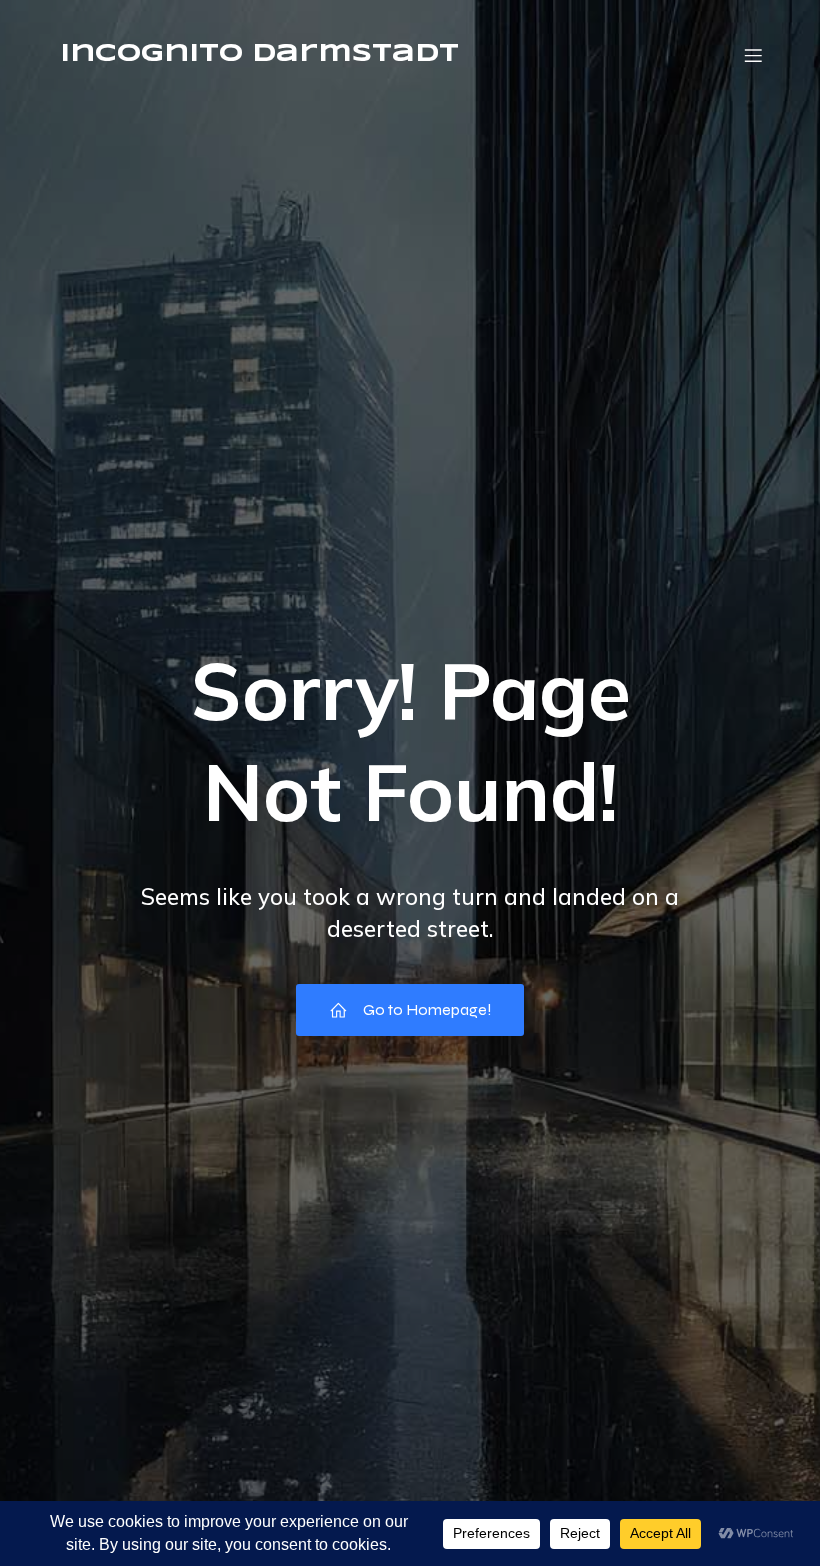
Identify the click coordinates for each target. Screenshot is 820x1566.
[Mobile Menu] (753, 55)
